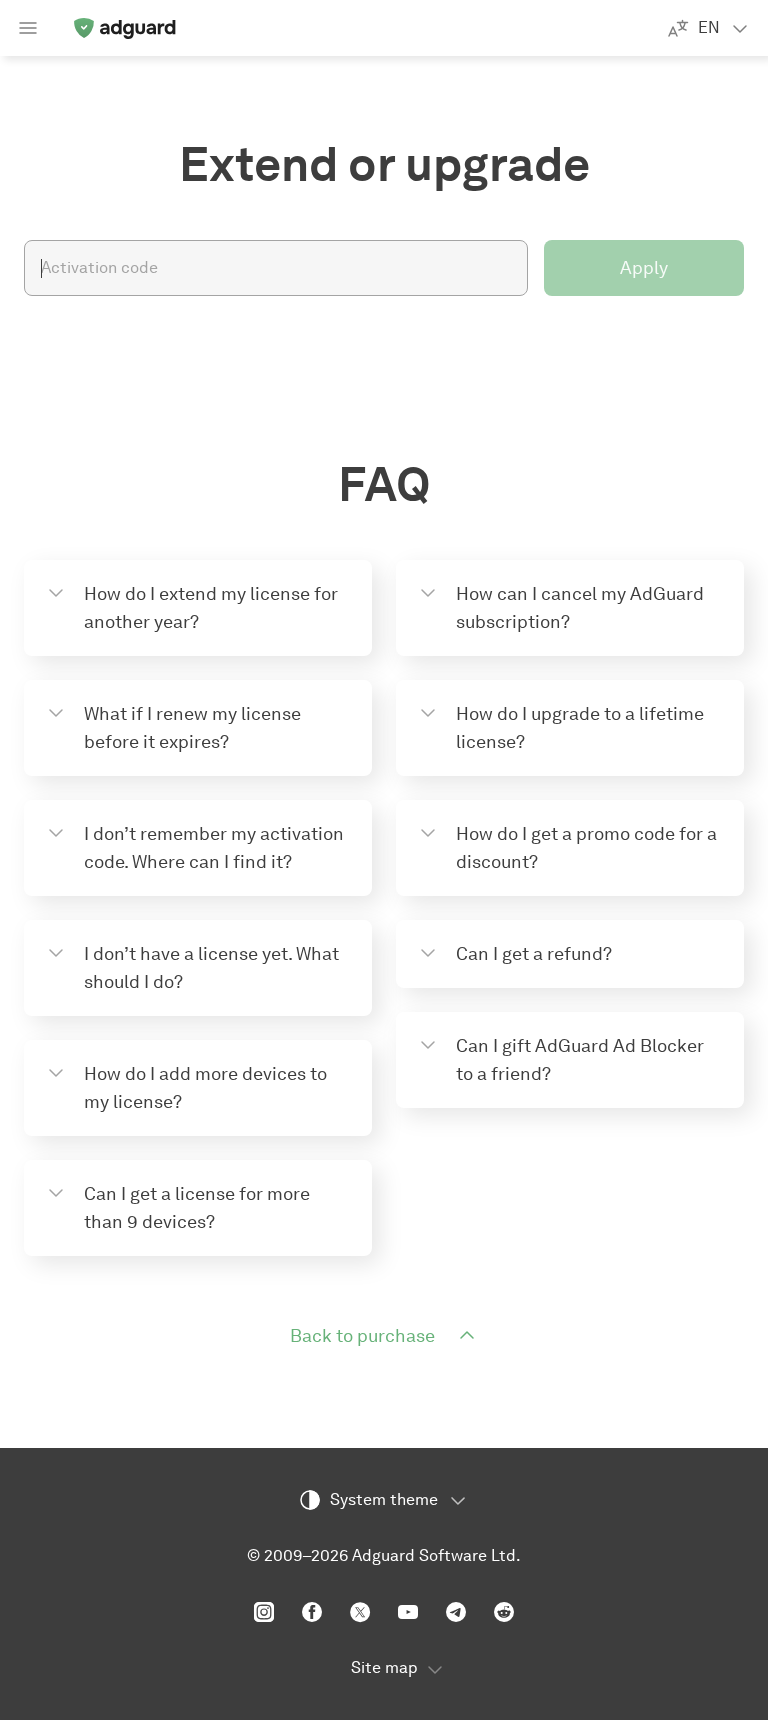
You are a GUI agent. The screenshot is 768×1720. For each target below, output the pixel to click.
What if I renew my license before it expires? (192, 728)
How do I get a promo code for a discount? (586, 848)
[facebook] (312, 1612)
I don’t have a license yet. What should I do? (211, 968)
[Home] (124, 28)
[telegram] (456, 1612)
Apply (644, 268)
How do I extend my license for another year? (211, 608)
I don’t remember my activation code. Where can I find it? (214, 848)
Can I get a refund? (534, 954)
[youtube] (408, 1612)
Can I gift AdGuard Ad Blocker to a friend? (580, 1060)
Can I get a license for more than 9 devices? (197, 1208)
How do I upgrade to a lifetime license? (580, 728)
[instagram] (264, 1612)
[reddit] (504, 1612)
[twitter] (360, 1612)
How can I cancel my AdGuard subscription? (580, 608)
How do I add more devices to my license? (205, 1088)
